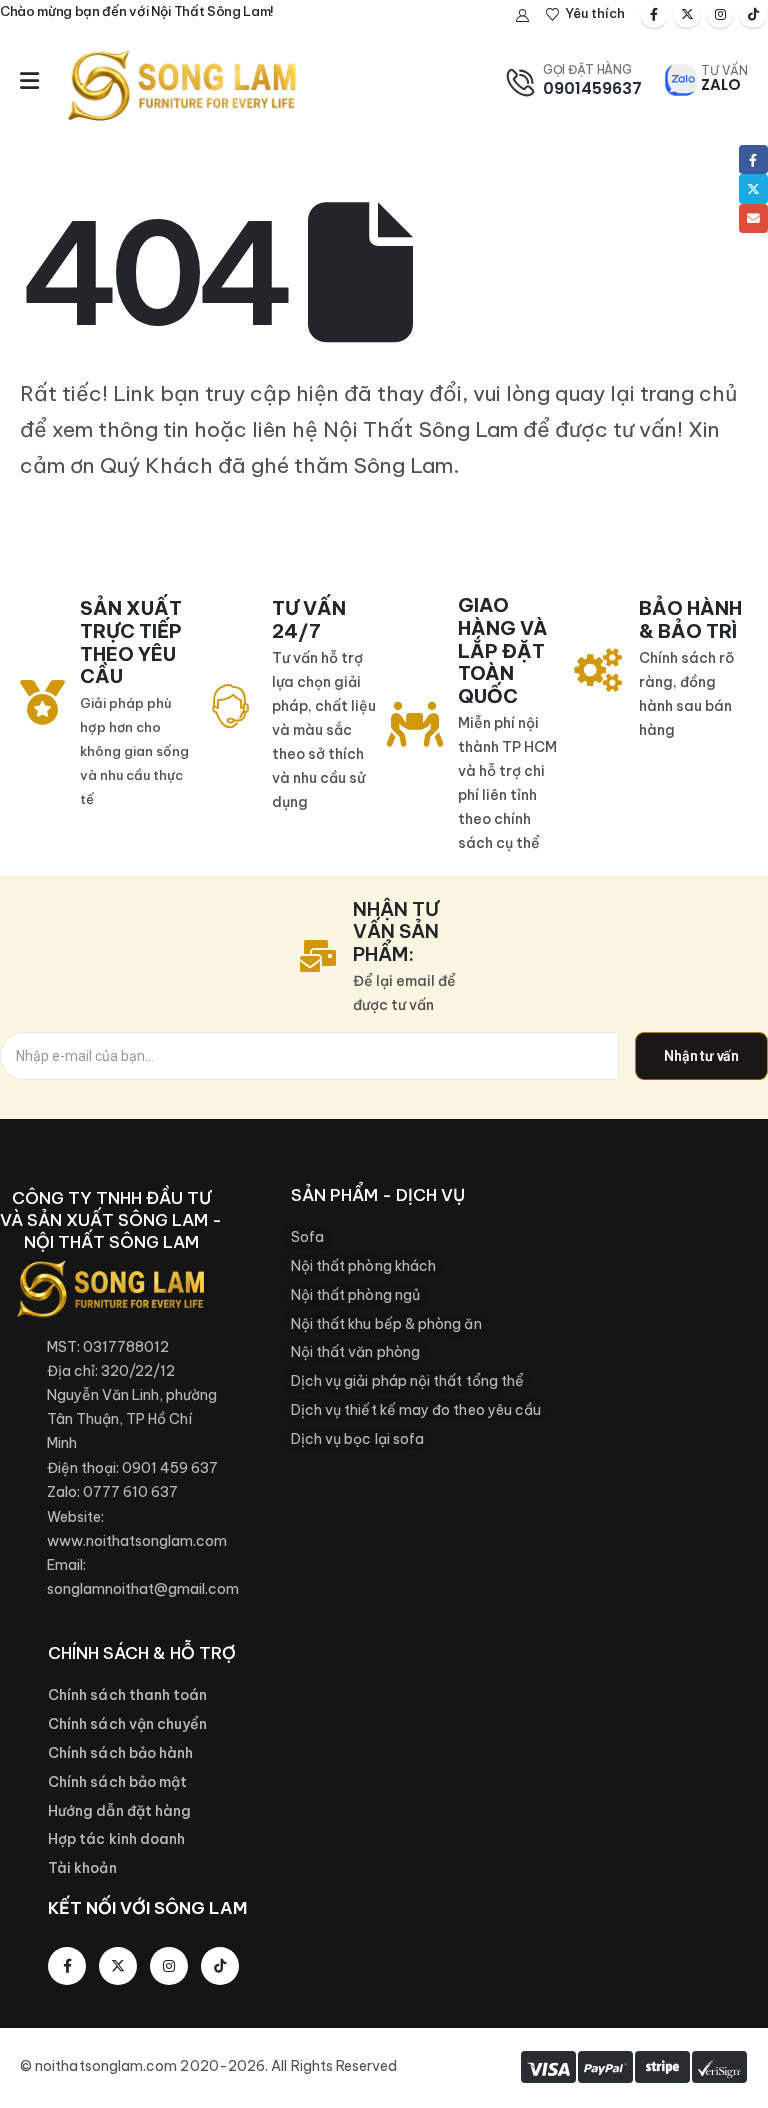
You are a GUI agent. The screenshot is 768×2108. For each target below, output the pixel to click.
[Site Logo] (182, 85)
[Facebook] (654, 14)
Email (753, 218)
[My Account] (523, 15)
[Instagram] (720, 14)
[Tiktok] (753, 14)
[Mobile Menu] (29, 81)
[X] (687, 14)
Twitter (753, 188)
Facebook (753, 159)
